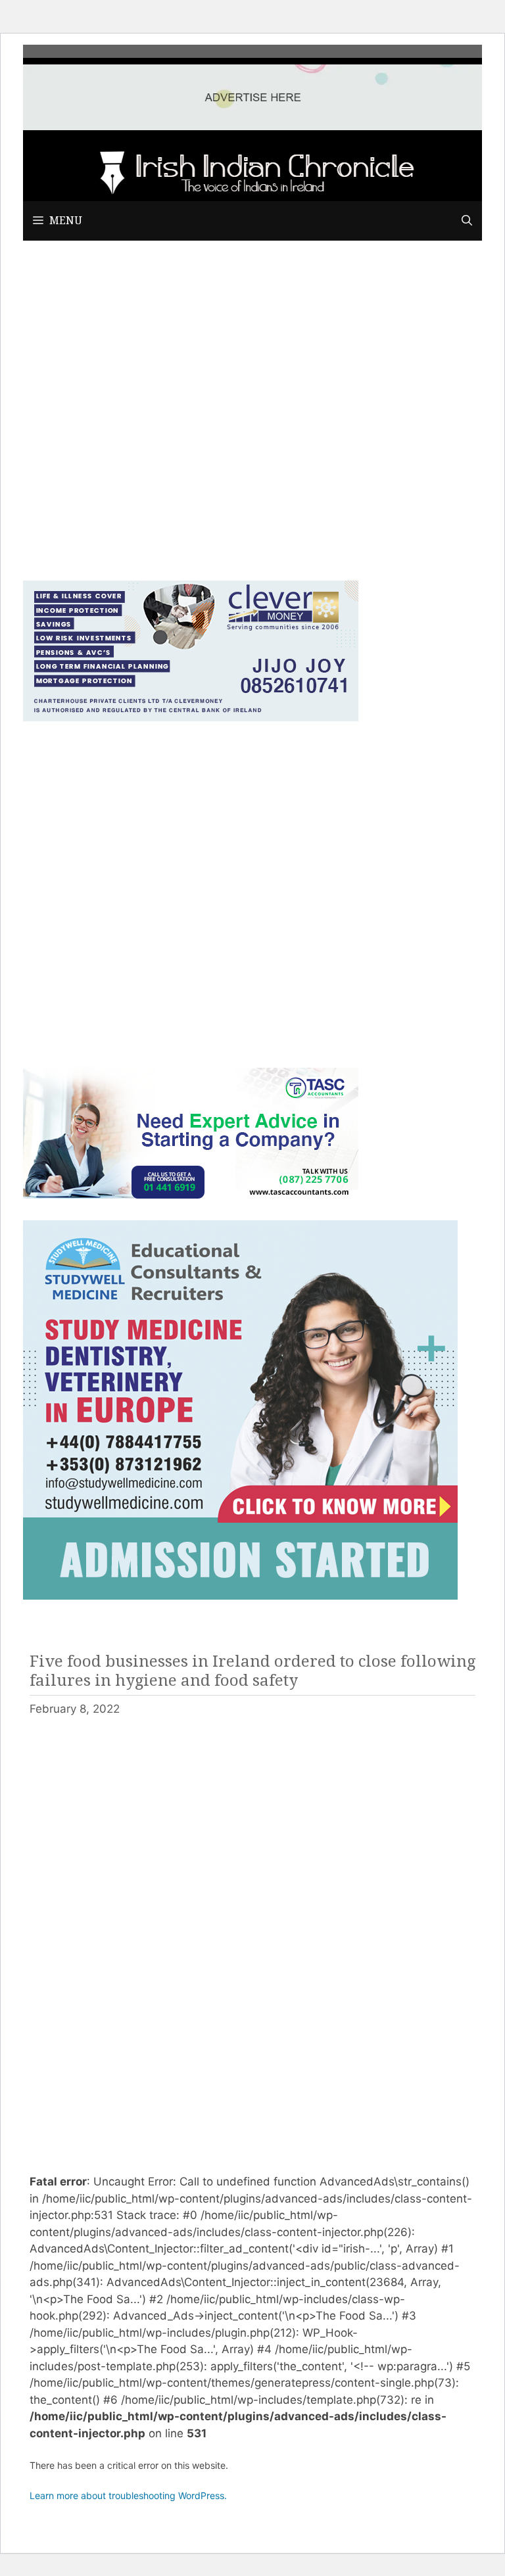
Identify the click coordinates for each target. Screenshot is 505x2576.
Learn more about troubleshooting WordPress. (128, 2495)
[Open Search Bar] (467, 221)
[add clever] (191, 717)
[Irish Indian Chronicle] (252, 170)
